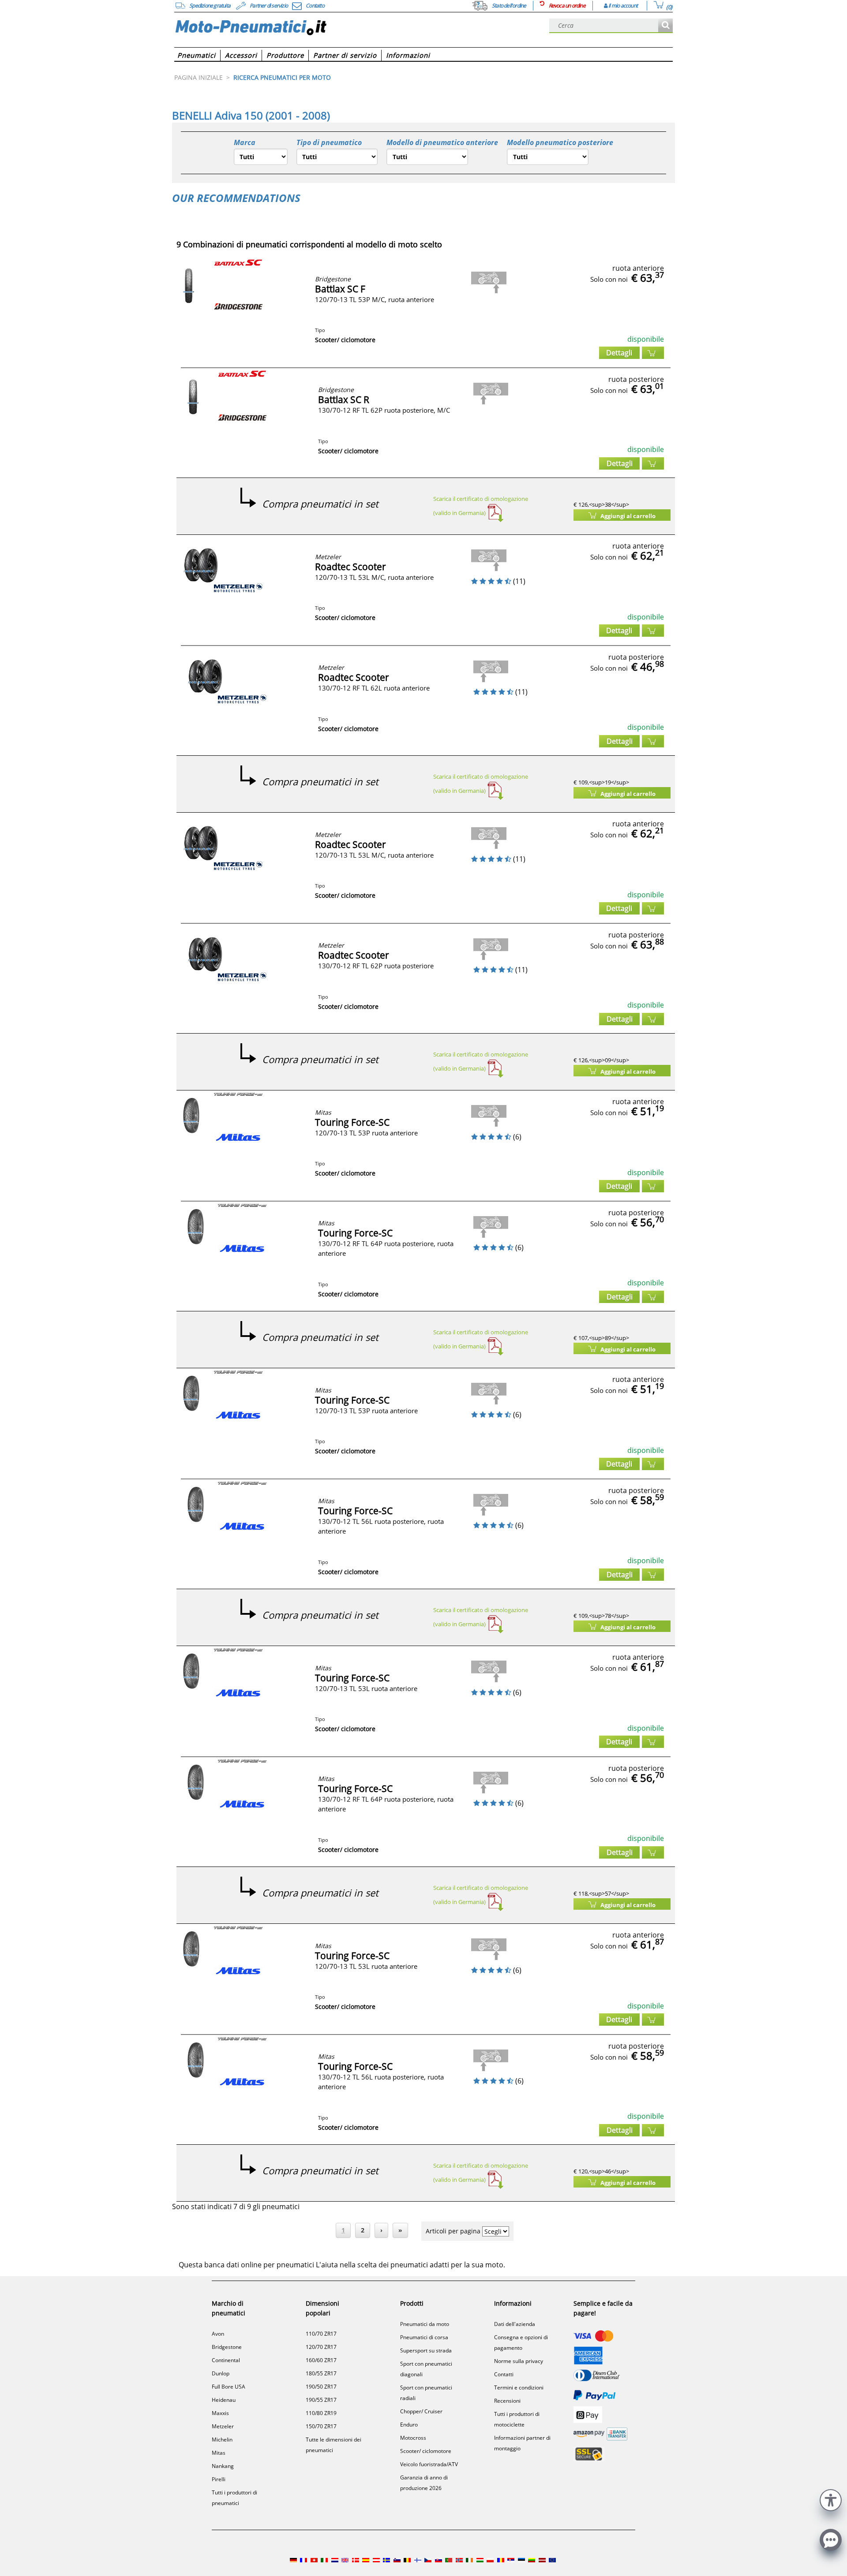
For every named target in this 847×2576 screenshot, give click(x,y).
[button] (831, 2499)
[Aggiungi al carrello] (653, 353)
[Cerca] (665, 26)
